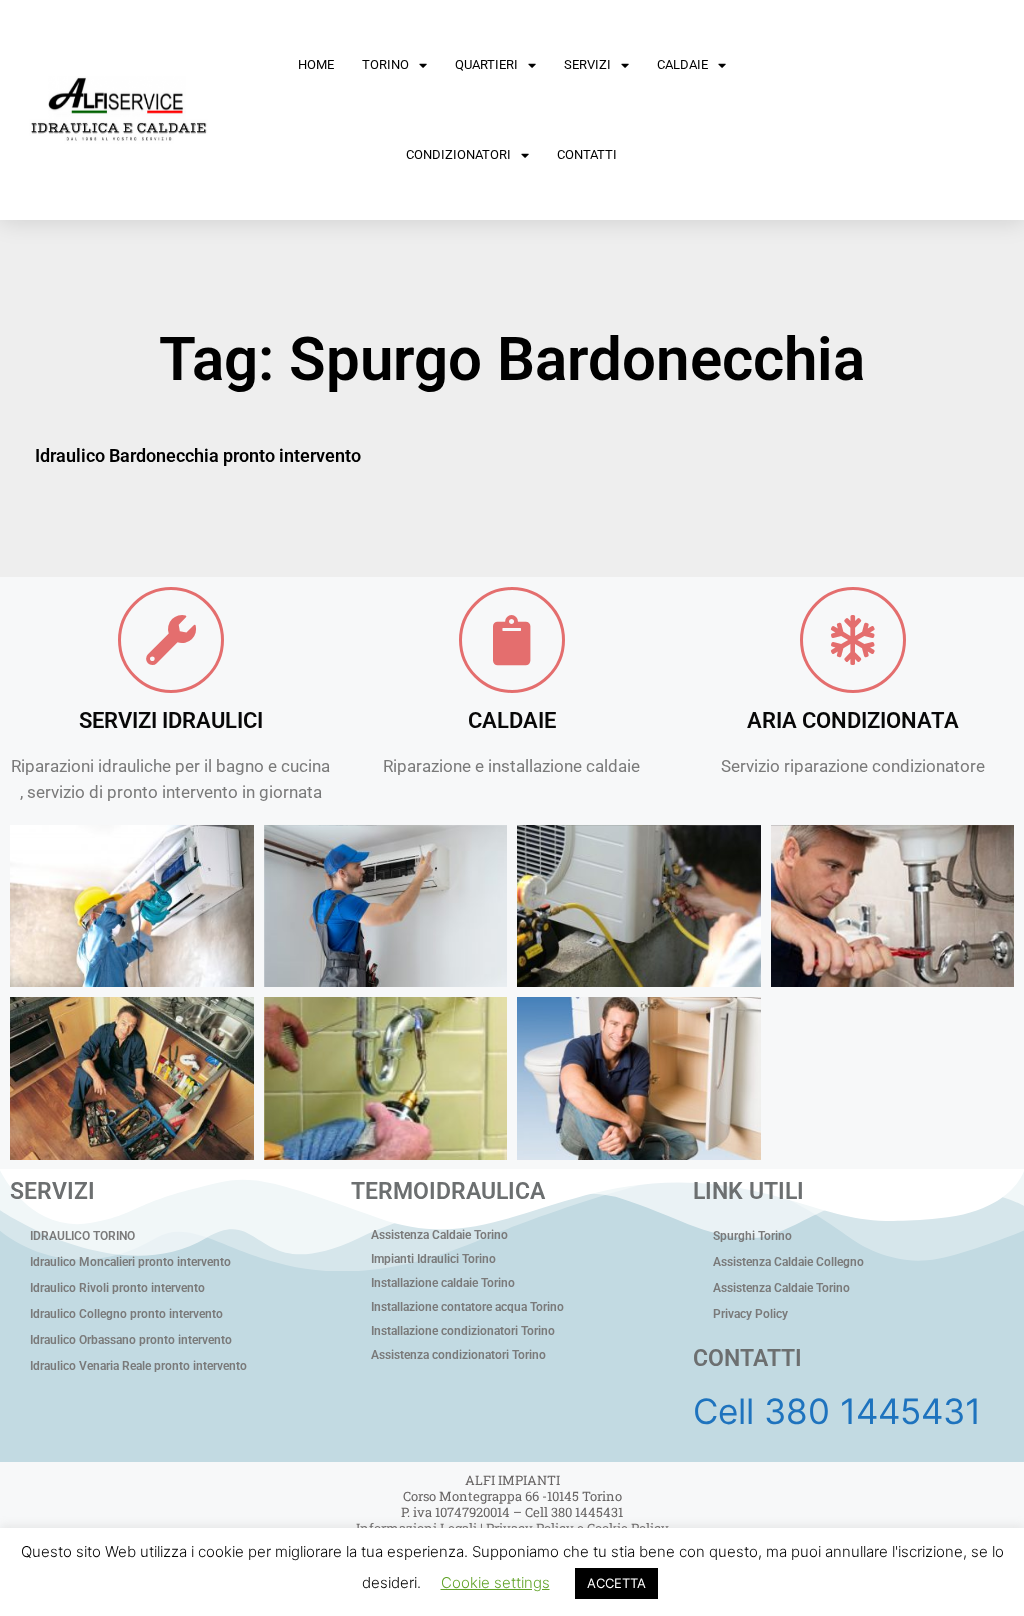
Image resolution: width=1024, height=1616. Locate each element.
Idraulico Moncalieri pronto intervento (130, 1262)
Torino (385, 64)
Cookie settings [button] (495, 1582)
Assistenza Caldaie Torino (439, 1235)
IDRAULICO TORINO (82, 1236)
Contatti (587, 154)
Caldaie (682, 64)
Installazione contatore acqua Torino (467, 1307)
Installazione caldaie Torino (443, 1283)
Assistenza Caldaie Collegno (788, 1262)
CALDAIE (512, 720)
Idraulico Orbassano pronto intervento (131, 1340)
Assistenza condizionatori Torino (458, 1355)
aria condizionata (853, 720)
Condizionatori (458, 154)
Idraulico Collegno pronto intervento (126, 1314)
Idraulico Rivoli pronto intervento (117, 1288)
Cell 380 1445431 (837, 1411)
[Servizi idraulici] (171, 640)
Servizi (587, 64)
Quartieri (486, 64)
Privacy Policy (750, 1314)
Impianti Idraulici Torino (433, 1259)
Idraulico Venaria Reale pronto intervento (138, 1366)
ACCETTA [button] (616, 1583)
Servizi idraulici (171, 720)
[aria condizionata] (853, 640)
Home (316, 64)
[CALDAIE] (512, 640)
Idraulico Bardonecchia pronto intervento (198, 455)
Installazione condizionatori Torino (463, 1331)
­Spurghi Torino (752, 1236)
